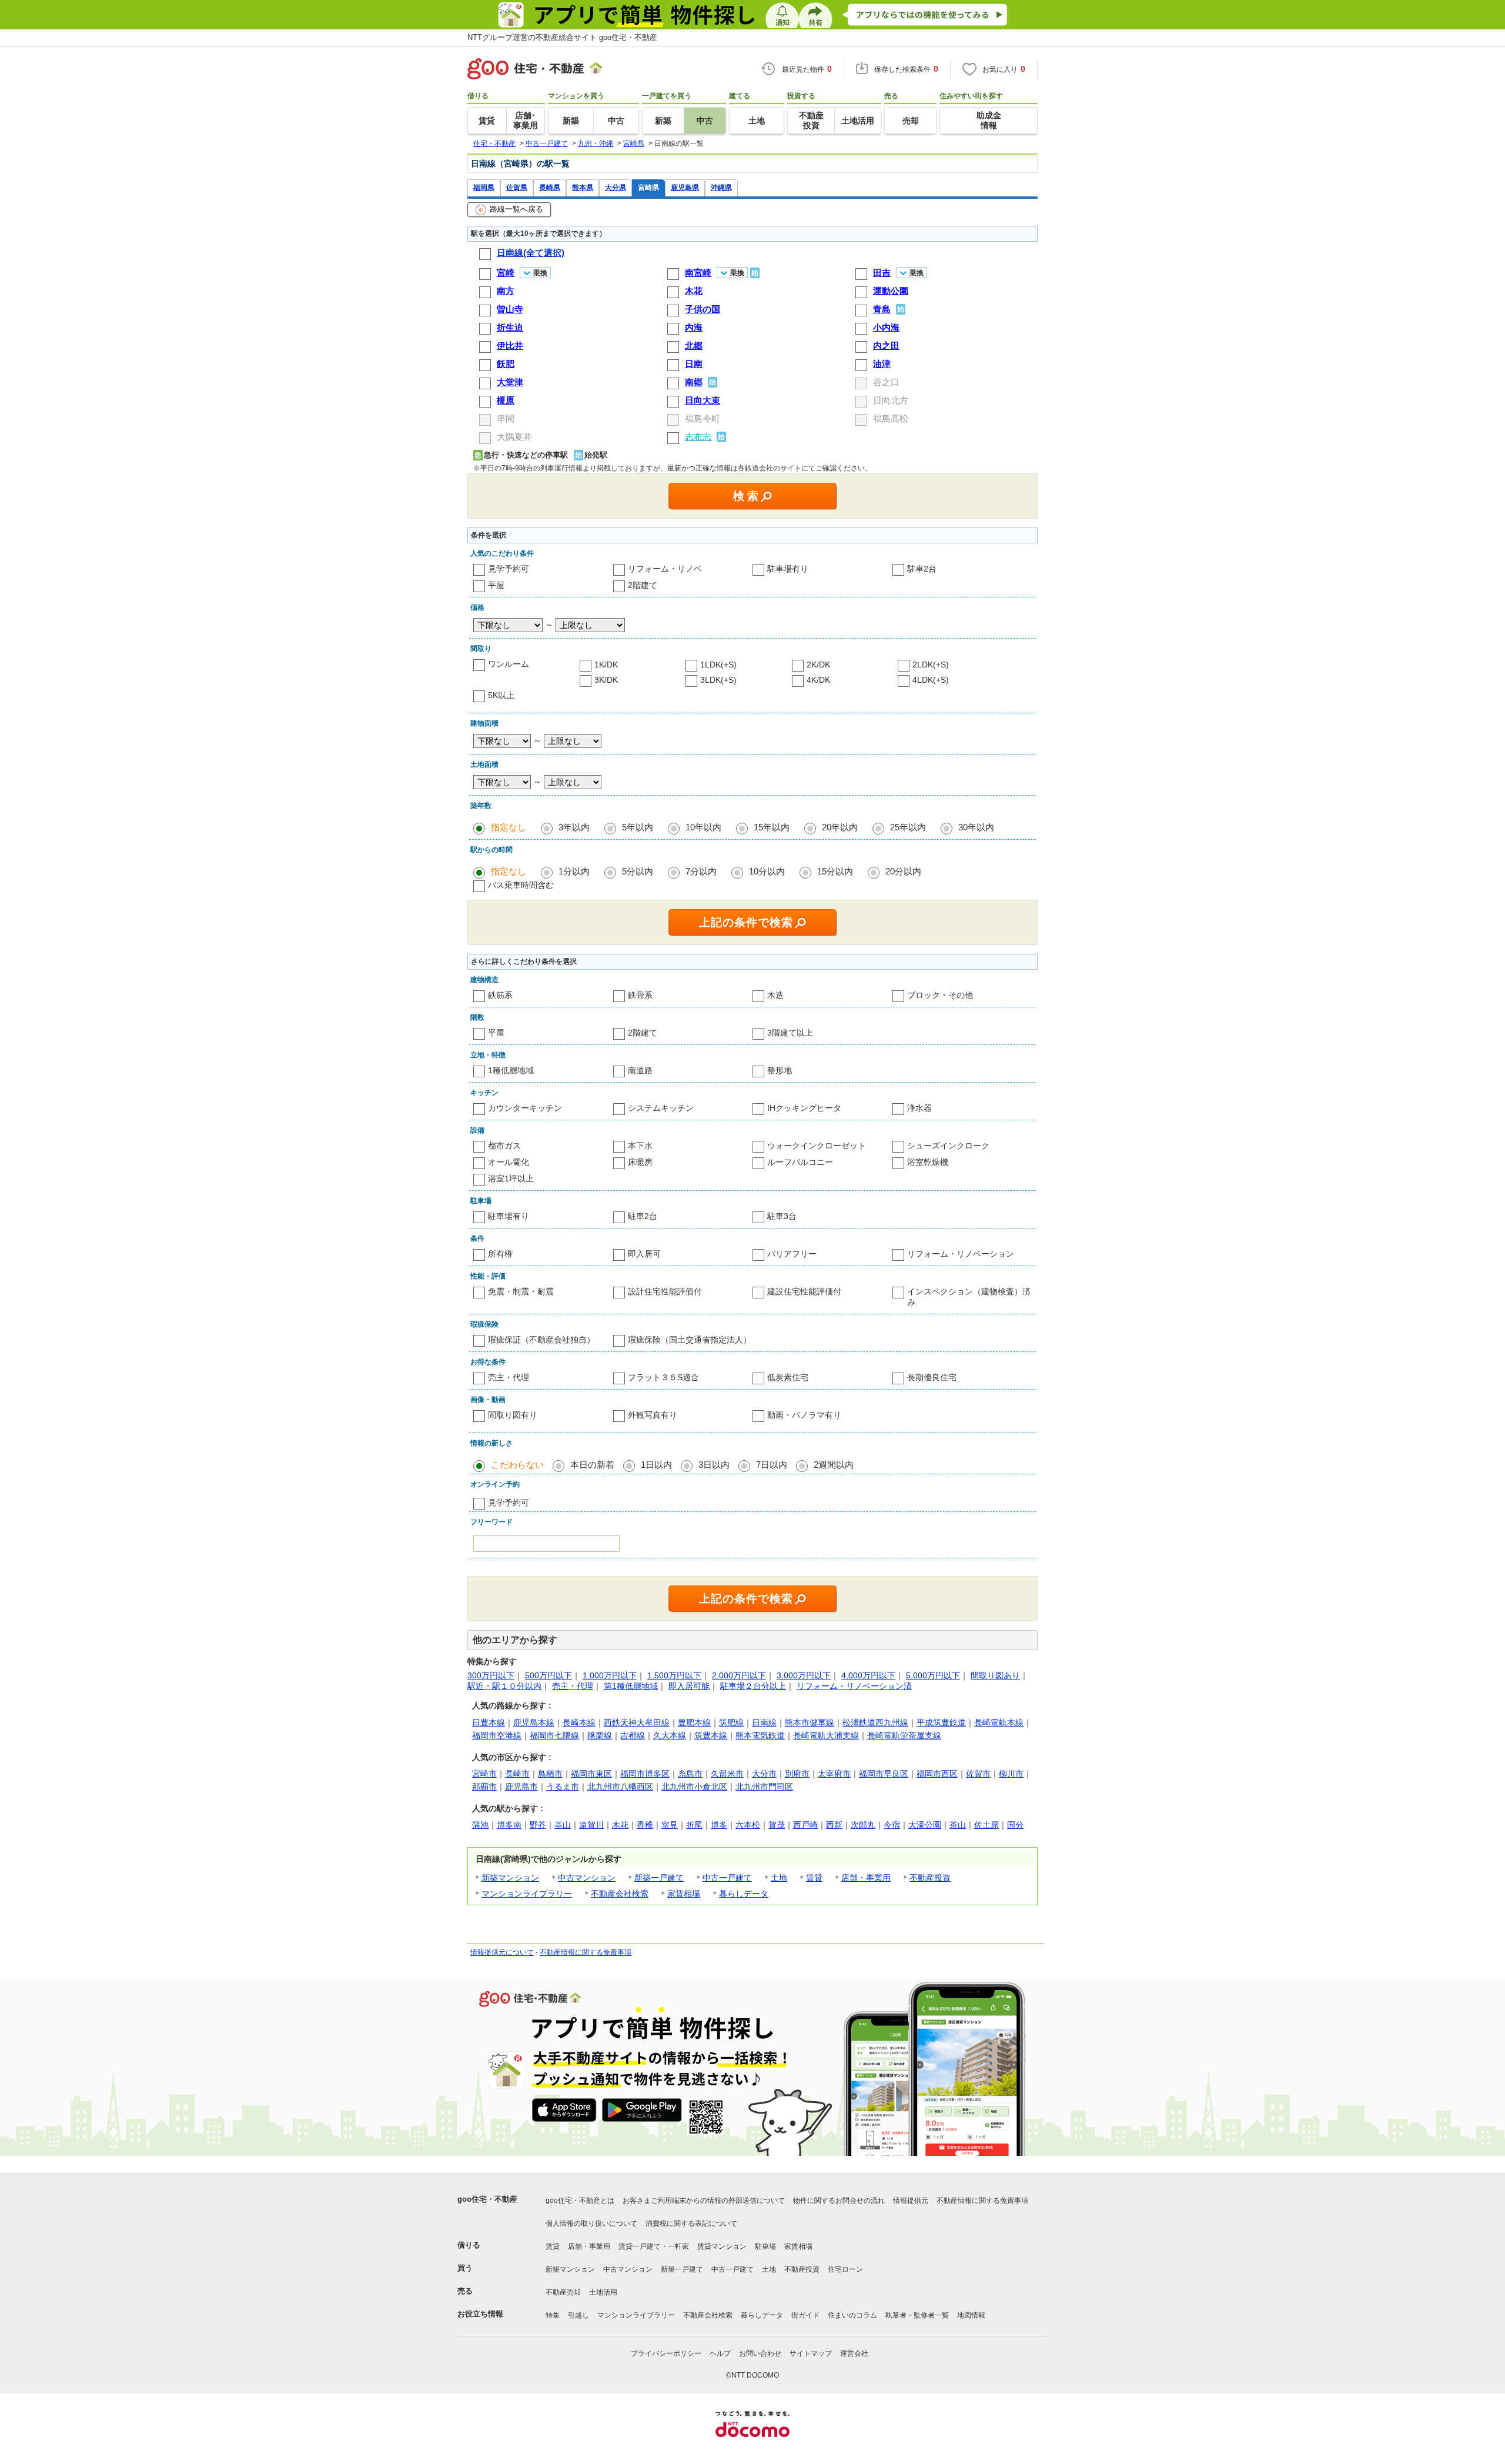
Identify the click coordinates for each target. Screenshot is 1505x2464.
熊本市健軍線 (810, 1722)
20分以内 (903, 871)
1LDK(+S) (718, 665)
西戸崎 (805, 1825)
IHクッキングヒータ (804, 1108)
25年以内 (908, 827)
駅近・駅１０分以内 (504, 1686)
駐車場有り (788, 569)
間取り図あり (995, 1675)
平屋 (496, 585)
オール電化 (509, 1162)
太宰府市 (834, 1774)
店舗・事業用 (866, 1878)
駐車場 (765, 2246)
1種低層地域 (511, 1070)
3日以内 (714, 1465)
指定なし (509, 827)
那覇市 (484, 1787)
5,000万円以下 (933, 1675)
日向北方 (891, 400)
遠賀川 (591, 1825)
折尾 (694, 1825)
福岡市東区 (591, 1774)
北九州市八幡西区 (620, 1787)
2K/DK (818, 665)
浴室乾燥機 (928, 1162)
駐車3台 (782, 1216)
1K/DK (606, 665)
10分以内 (767, 871)
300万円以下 (491, 1675)
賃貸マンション (722, 2246)
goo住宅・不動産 (487, 2199)
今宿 (892, 1825)
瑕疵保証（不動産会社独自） (541, 1340)
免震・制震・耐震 (521, 1291)
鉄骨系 (640, 995)
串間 (506, 418)
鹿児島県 (685, 187)
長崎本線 (579, 1722)
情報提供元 (911, 2201)
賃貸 (814, 1878)
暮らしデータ (744, 1894)
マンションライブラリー (527, 1894)
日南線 (764, 1722)
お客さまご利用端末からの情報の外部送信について (704, 2201)
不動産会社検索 (620, 1894)
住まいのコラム (852, 2315)
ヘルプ (720, 2353)
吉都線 (633, 1735)
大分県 (616, 187)
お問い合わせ (760, 2353)
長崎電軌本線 (999, 1722)
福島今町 (703, 418)
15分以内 (835, 871)
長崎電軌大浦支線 (826, 1735)
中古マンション (587, 1878)
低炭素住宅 (788, 1377)
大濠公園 (925, 1825)
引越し (578, 2315)
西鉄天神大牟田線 (637, 1722)
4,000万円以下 (868, 1675)
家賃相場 (684, 1894)
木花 (620, 1825)
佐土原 (986, 1825)
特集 (553, 2315)
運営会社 (854, 2353)
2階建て (643, 585)
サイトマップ (811, 2353)
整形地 (780, 1070)
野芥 (538, 1825)
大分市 (764, 1774)
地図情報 (971, 2315)
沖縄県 (721, 187)
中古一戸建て (727, 1878)
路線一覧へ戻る (516, 209)
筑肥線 (731, 1722)
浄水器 (919, 1108)
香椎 (645, 1825)
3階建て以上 (790, 1033)
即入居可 (644, 1254)
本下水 (640, 1146)
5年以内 (638, 827)
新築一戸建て (659, 1878)
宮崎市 (484, 1774)
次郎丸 (863, 1825)
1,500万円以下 (674, 1675)
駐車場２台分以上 (753, 1686)
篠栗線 (600, 1735)
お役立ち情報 (480, 2314)
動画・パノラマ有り (804, 1415)
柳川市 (1011, 1774)
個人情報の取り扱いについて (591, 2223)
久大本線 (670, 1735)
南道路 (640, 1070)
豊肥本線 (694, 1722)
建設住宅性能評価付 (804, 1291)
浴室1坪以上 (511, 1178)
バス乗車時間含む (521, 885)
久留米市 (727, 1774)
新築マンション (510, 1878)
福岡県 (484, 187)
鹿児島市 (521, 1787)
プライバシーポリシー (666, 2353)
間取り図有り (513, 1415)
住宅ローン (845, 2269)
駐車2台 (922, 569)
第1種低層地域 (631, 1686)
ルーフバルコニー (800, 1162)
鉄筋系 (500, 995)
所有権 (500, 1254)
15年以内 (772, 827)
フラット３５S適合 (663, 1377)
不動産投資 (930, 1878)
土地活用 (603, 2292)
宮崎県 (648, 187)
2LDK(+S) (931, 665)
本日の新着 (592, 1465)
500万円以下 (549, 1675)
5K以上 (501, 695)
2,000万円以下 (739, 1675)
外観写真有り (653, 1415)
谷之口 (886, 382)
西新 (834, 1825)
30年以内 (976, 827)
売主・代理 (509, 1377)
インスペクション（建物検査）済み (969, 1297)
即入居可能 (689, 1686)
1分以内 (574, 871)
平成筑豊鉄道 (941, 1722)
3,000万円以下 (804, 1675)
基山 (563, 1825)
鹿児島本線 (534, 1722)
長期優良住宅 (932, 1377)
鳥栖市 (550, 1774)
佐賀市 (978, 1774)
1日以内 (656, 1465)
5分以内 (638, 871)
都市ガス (504, 1146)
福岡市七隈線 (554, 1735)
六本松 (748, 1825)
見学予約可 (509, 569)
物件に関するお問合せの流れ (839, 2201)
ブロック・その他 (940, 995)
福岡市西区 (937, 1774)
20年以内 (840, 827)
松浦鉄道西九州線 (875, 1722)
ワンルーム (509, 664)
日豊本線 (489, 1722)
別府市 (797, 1774)
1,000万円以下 (610, 1675)
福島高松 (891, 418)
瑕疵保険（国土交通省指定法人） (690, 1340)
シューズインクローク (948, 1146)
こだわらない (517, 1465)
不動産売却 (563, 2292)
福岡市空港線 (497, 1735)
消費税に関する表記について (691, 2223)
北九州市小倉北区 (694, 1787)
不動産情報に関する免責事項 (586, 1952)
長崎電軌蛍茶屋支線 (904, 1735)
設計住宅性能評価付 (665, 1291)
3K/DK (606, 680)
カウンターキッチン (525, 1108)
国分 (1015, 1825)
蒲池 (480, 1825)
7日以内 (772, 1465)
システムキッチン (661, 1108)
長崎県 (550, 187)
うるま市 (563, 1787)
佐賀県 (517, 187)
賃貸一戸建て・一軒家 (654, 2246)
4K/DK (818, 680)
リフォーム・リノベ (665, 569)
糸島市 (690, 1774)
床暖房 (640, 1162)
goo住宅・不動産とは (580, 2201)
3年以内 (574, 827)
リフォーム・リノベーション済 (854, 1686)
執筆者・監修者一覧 (917, 2315)
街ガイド (805, 2315)
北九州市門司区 (764, 1787)
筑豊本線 (711, 1735)
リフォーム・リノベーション (961, 1254)
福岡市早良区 (884, 1774)
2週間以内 (834, 1465)
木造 (775, 995)
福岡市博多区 (645, 1774)
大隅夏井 (514, 437)
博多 (719, 1825)
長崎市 (517, 1774)
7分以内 (701, 871)
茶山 (958, 1825)
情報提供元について (502, 1952)
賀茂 (777, 1825)
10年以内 (703, 827)
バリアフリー (792, 1254)
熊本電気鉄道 (760, 1735)
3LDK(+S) (718, 680)
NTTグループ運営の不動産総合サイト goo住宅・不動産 (562, 37)
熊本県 (583, 187)
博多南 (509, 1825)
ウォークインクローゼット (817, 1146)
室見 (670, 1825)
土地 (779, 1878)
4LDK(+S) (931, 680)
